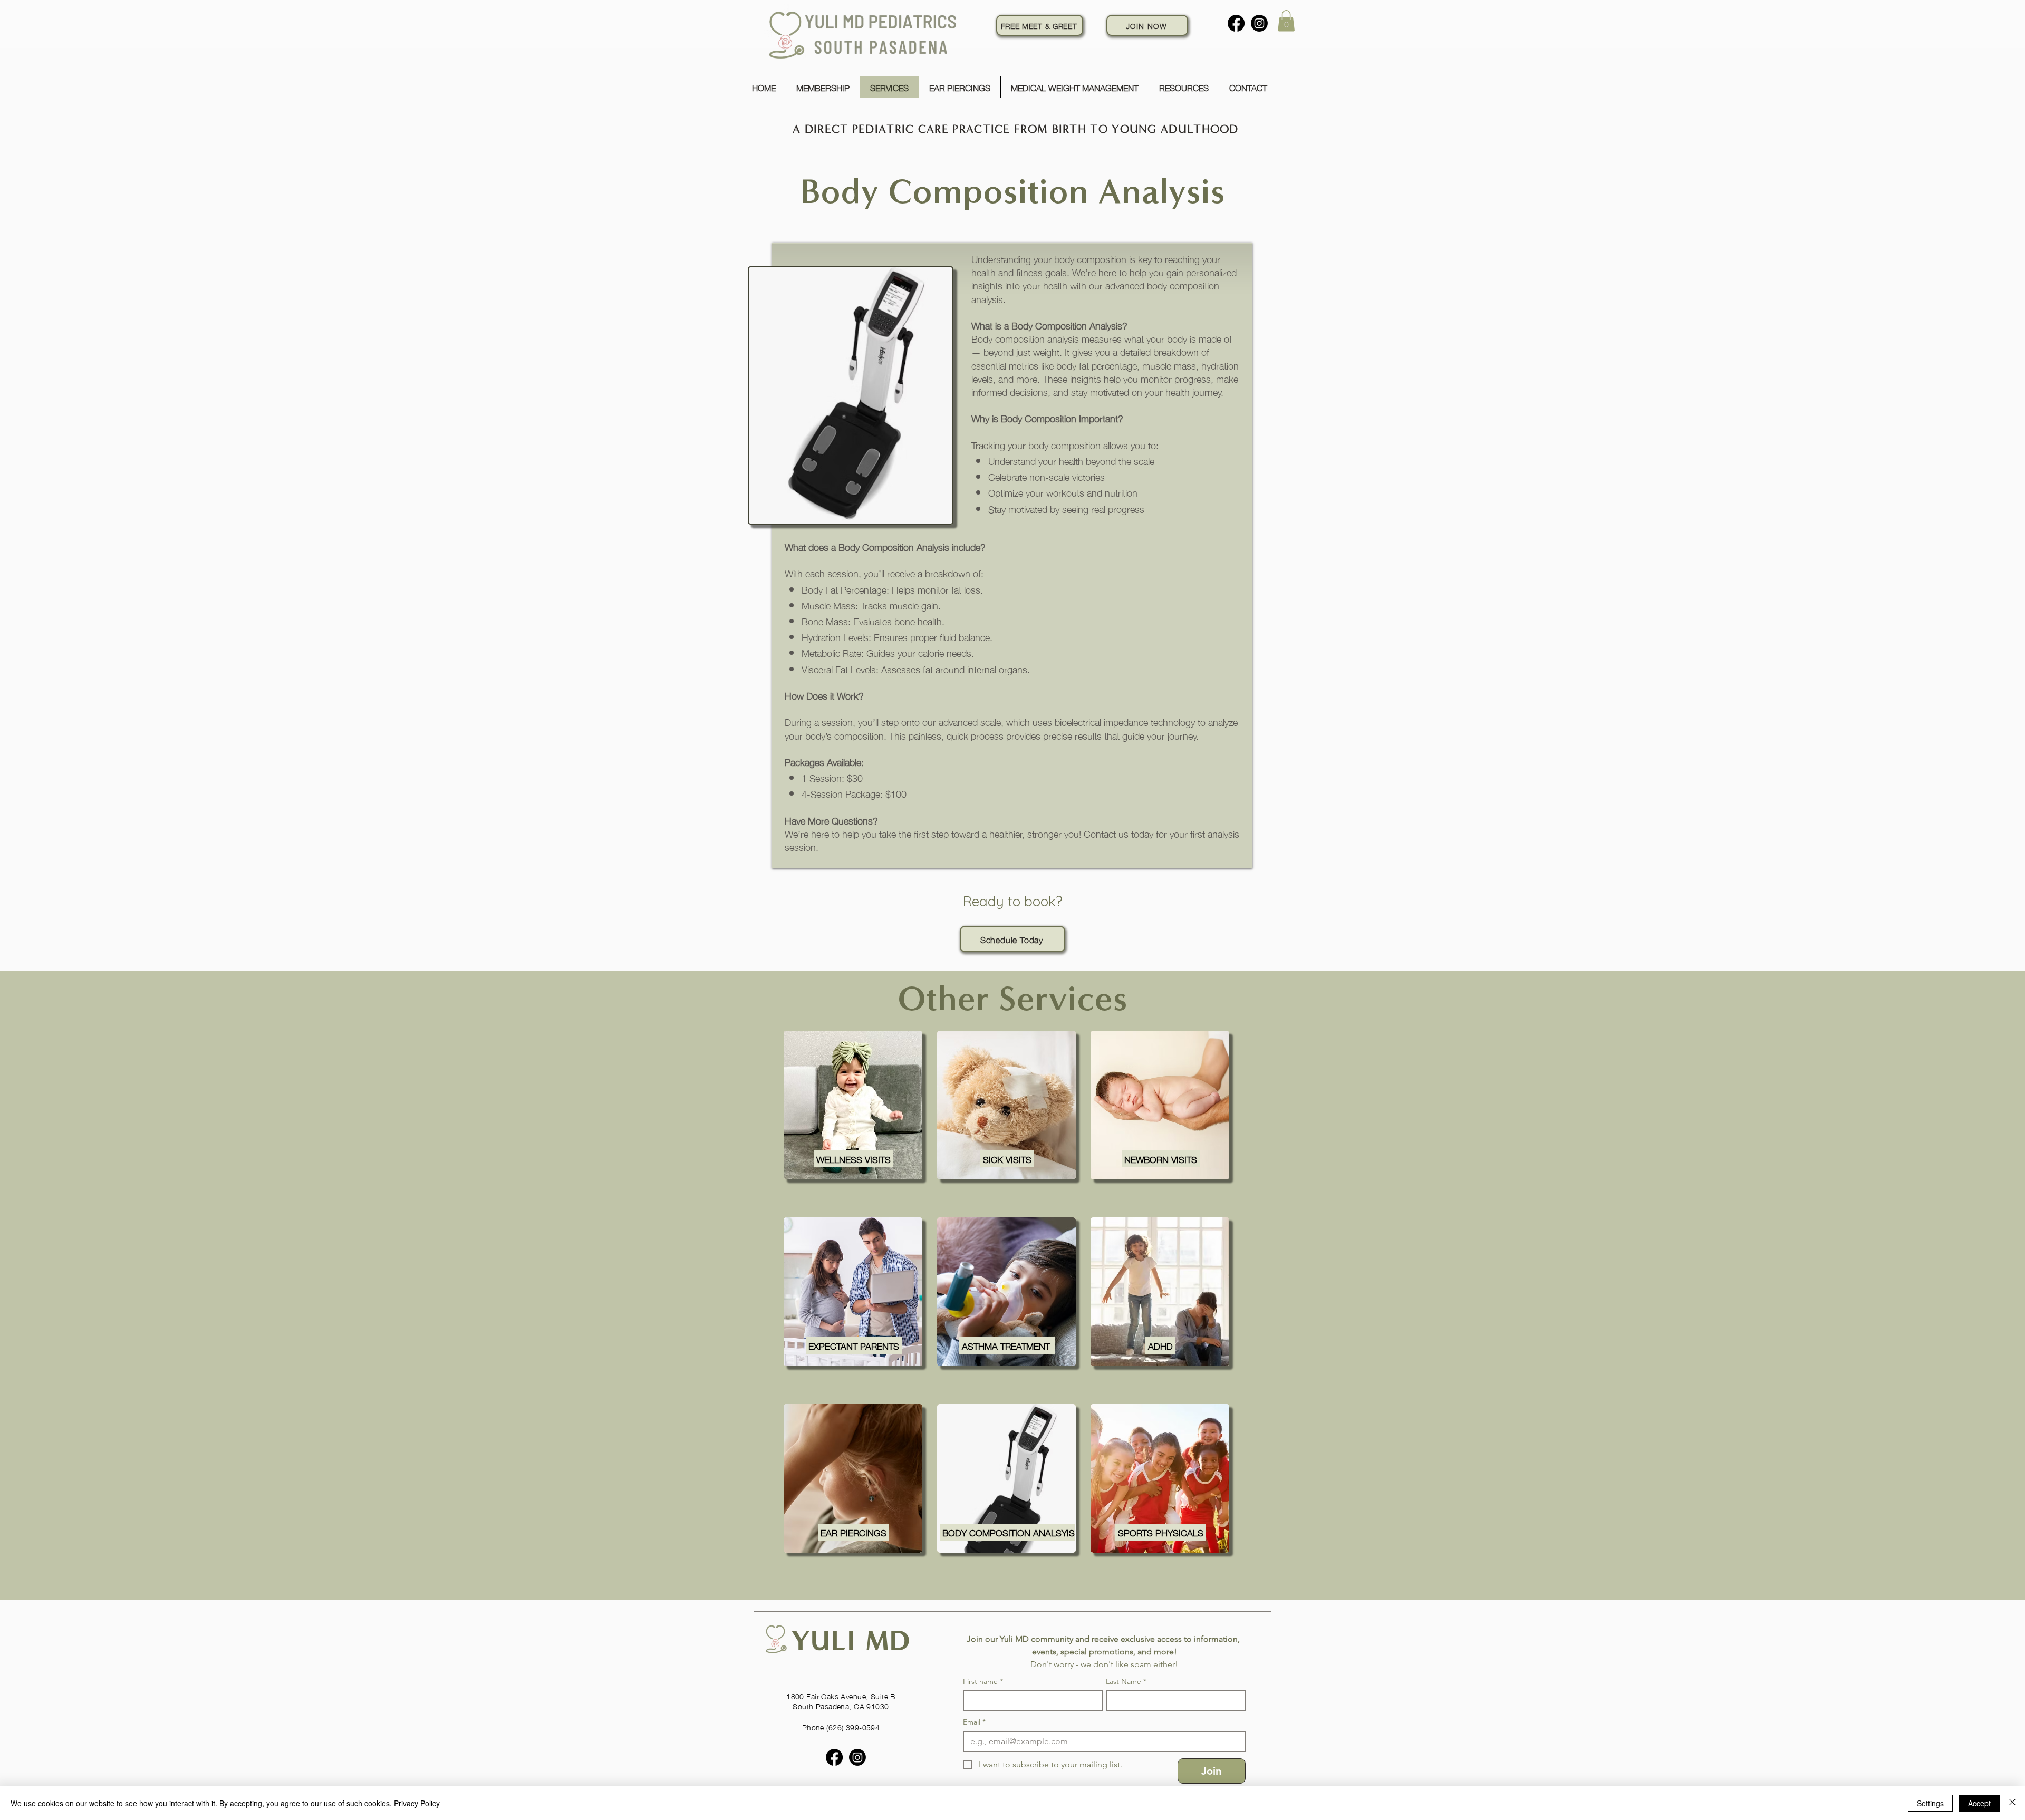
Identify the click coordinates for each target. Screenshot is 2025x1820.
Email (974, 1722)
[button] (1286, 21)
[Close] (2012, 1803)
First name (983, 1682)
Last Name (1126, 1682)
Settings (1930, 1803)
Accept (1979, 1803)
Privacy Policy (417, 1803)
